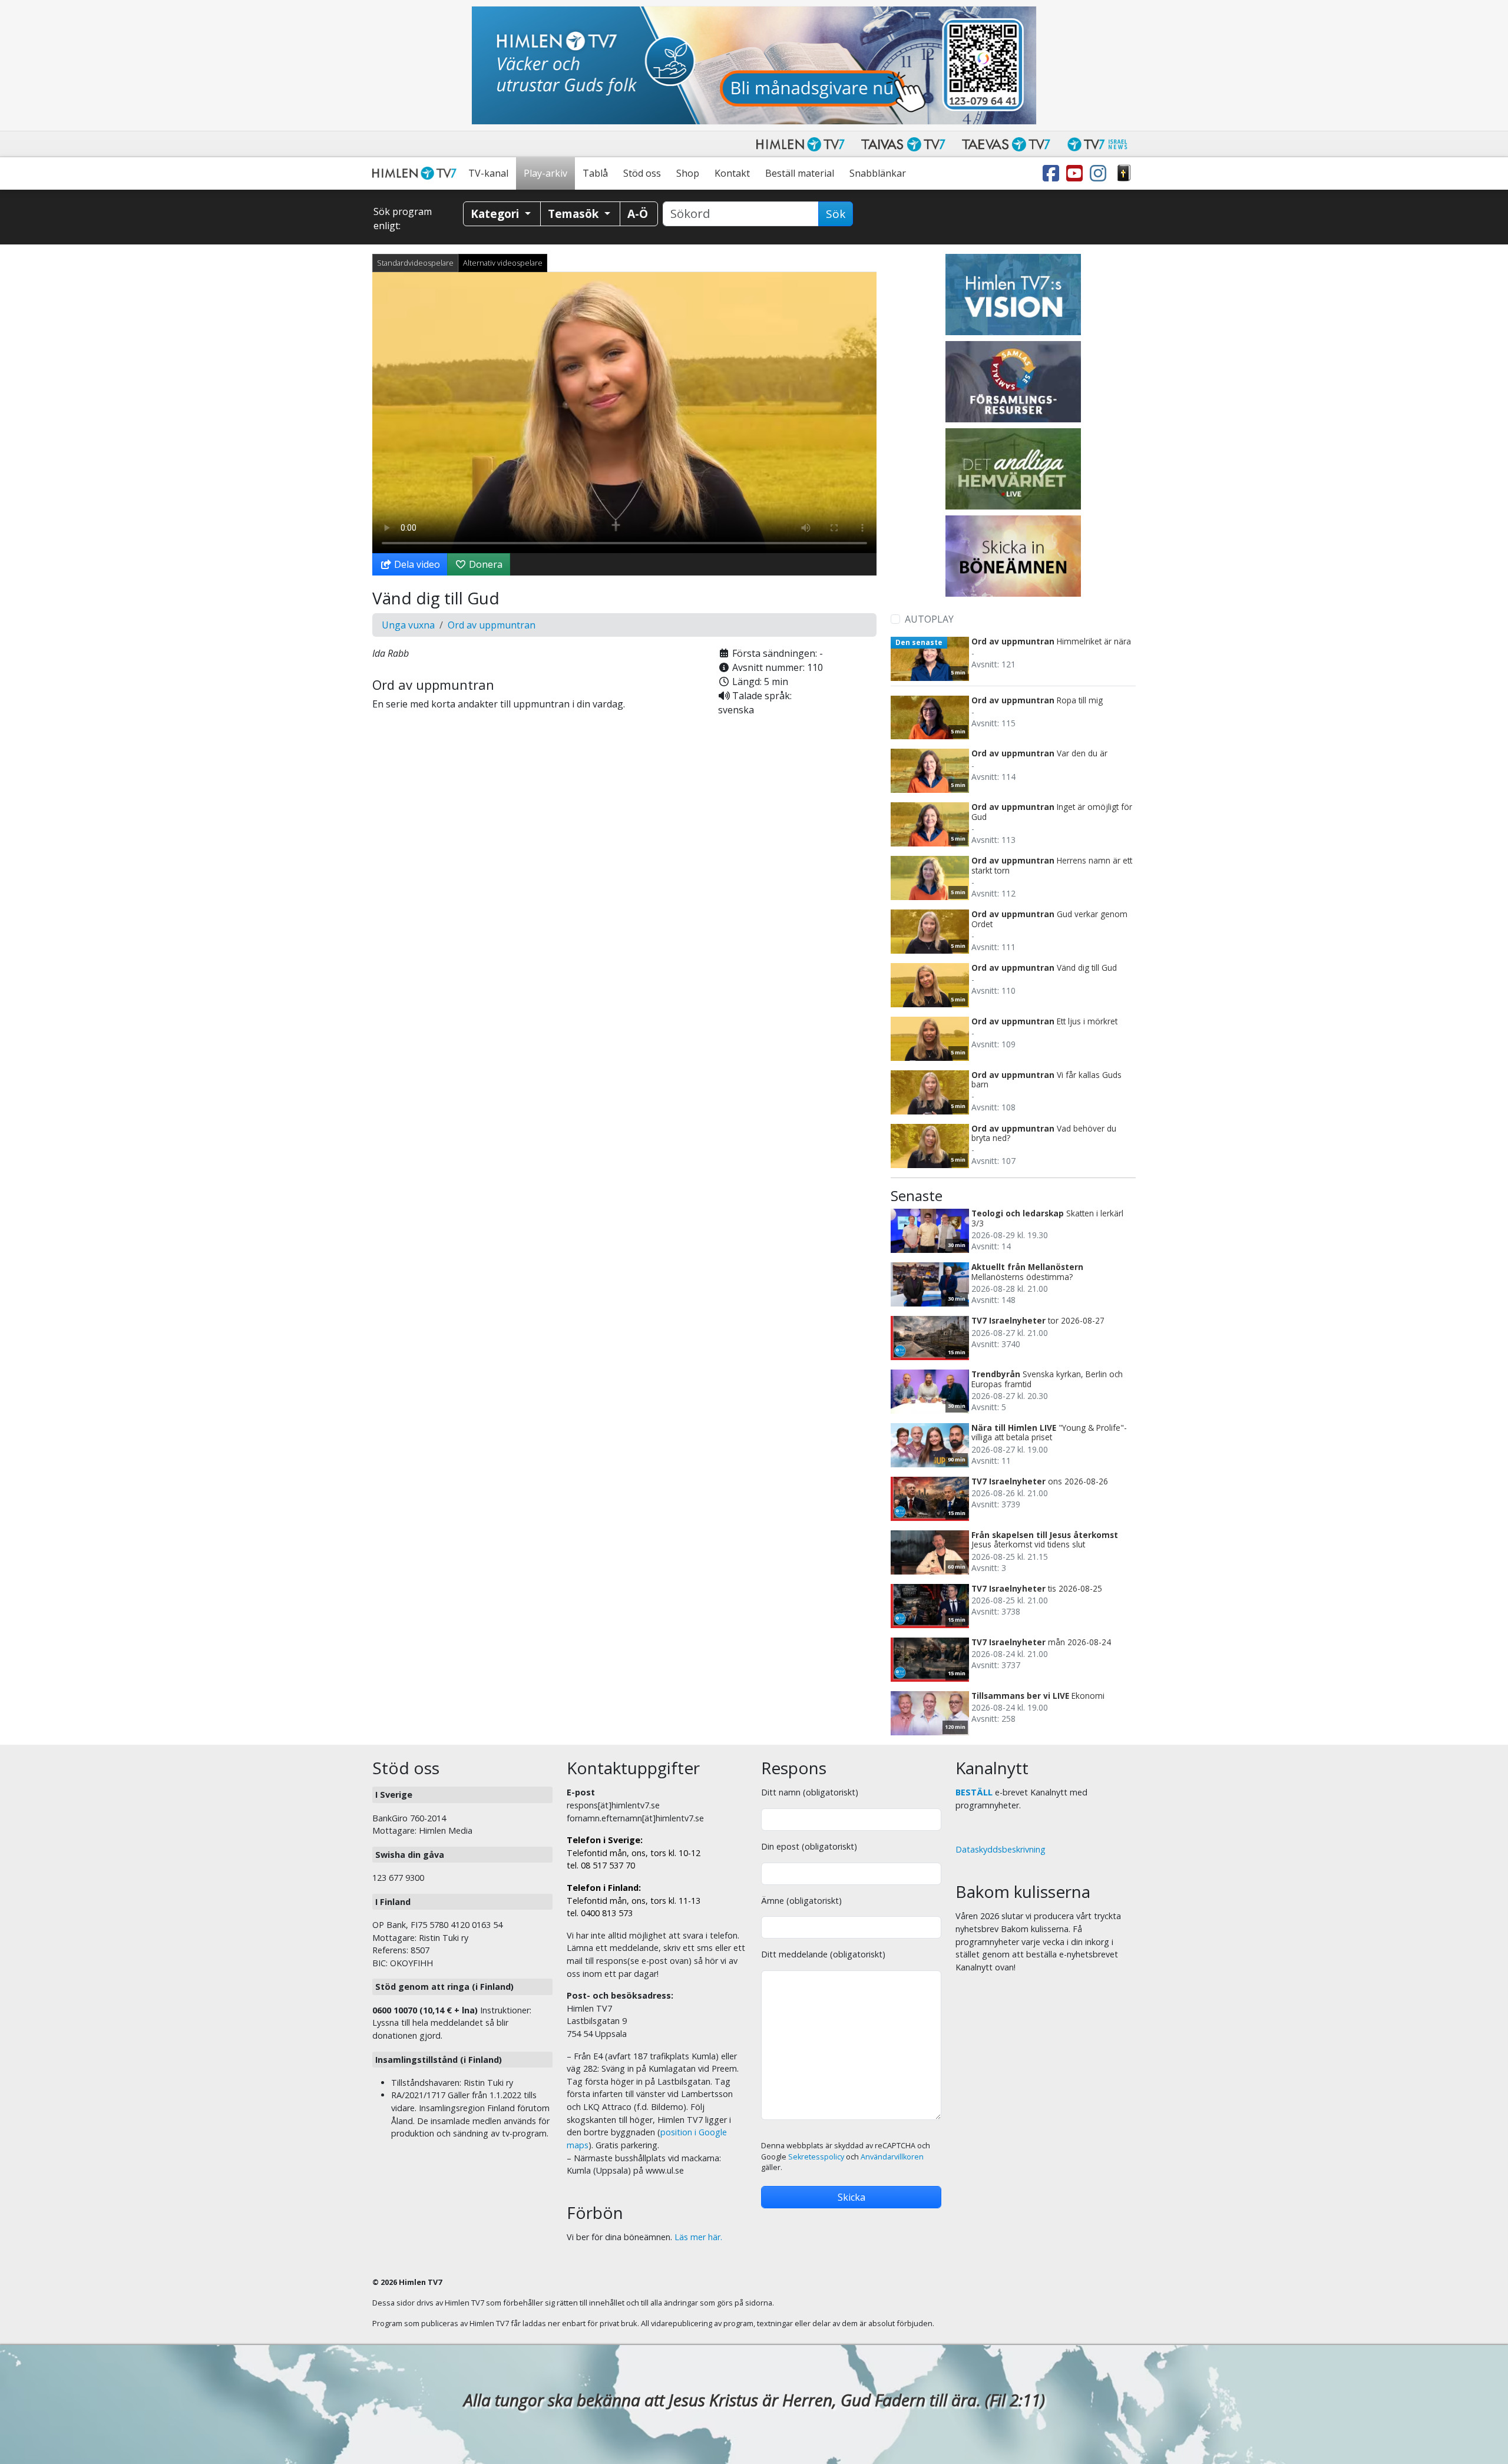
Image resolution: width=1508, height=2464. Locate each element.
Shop (688, 173)
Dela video (416, 564)
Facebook (1053, 173)
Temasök (575, 214)
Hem (416, 173)
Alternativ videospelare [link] (503, 263)
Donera (485, 564)
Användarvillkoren (892, 2157)
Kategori (496, 214)
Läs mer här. (698, 2237)
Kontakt (732, 173)
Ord (1124, 173)
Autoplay (929, 619)
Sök (836, 214)
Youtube (1077, 173)
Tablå (595, 173)
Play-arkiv (545, 173)
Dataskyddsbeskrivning (1001, 1849)
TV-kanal (488, 173)
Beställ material (800, 173)
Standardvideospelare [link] (415, 263)
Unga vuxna (408, 625)
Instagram (1100, 173)
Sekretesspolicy (816, 2157)
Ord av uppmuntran (492, 625)
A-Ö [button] (638, 214)
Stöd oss (642, 173)
